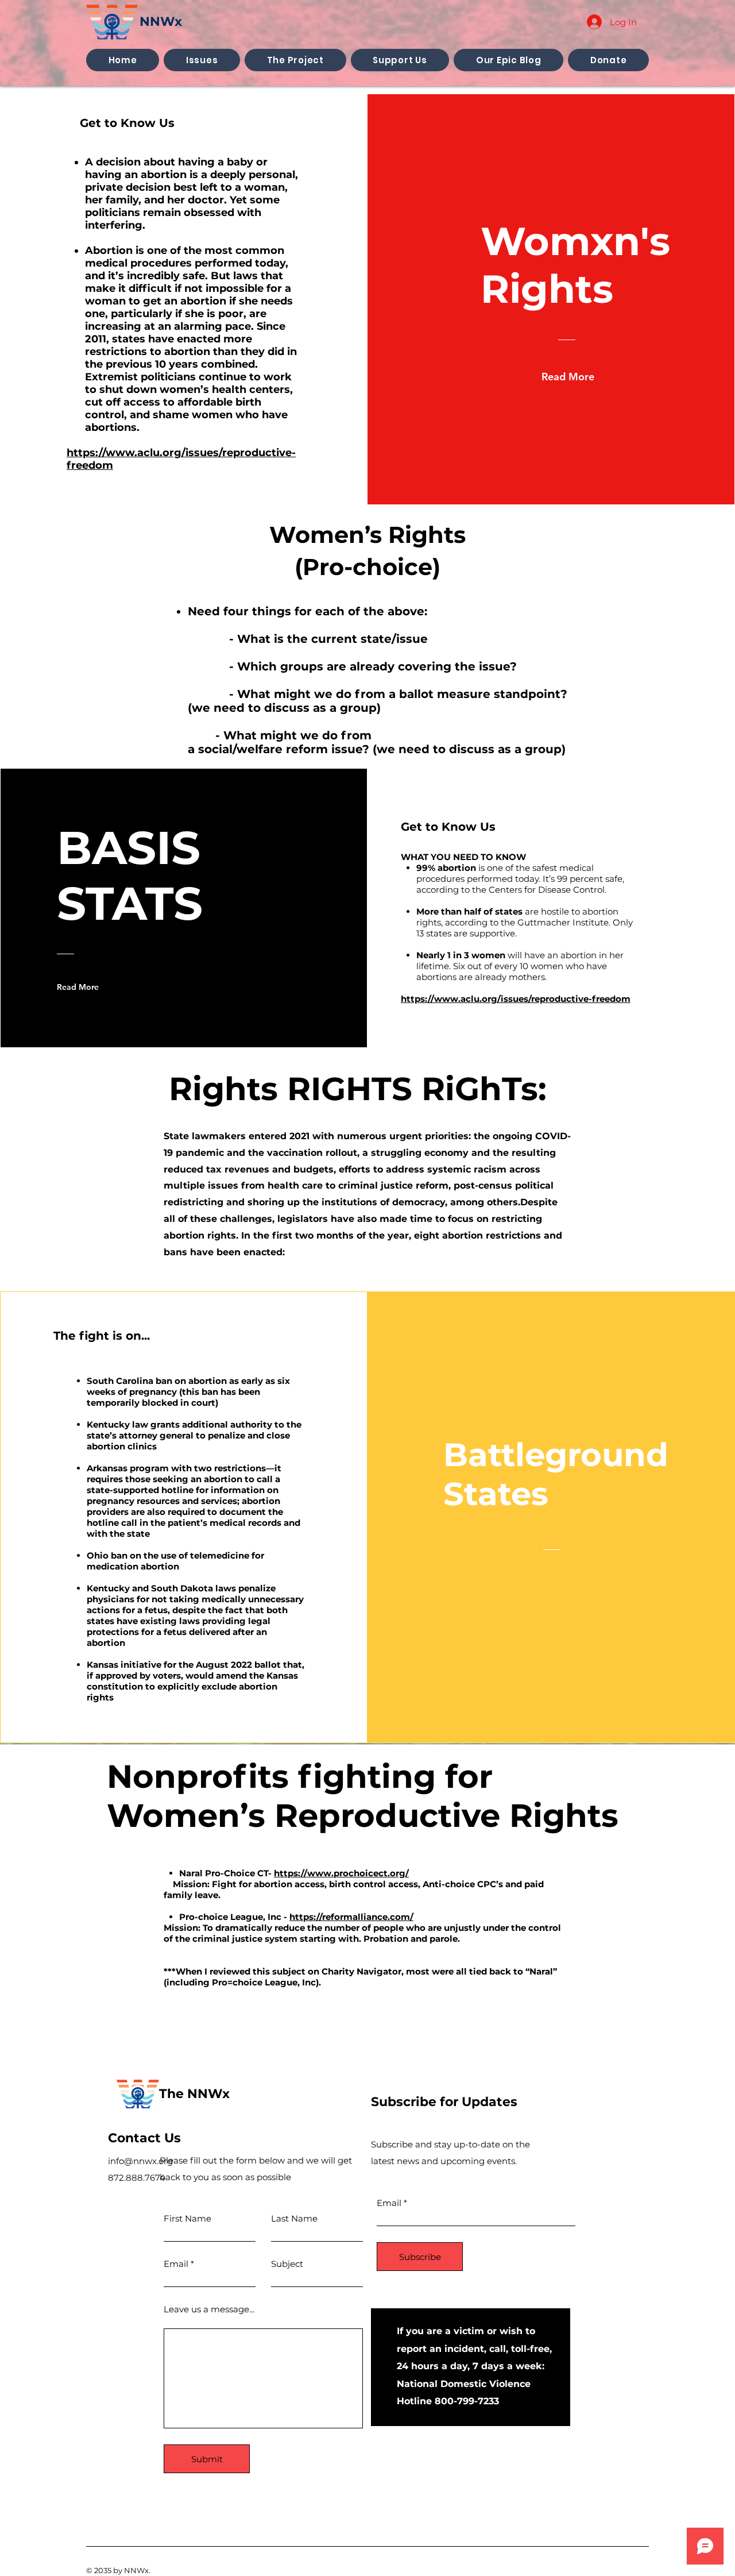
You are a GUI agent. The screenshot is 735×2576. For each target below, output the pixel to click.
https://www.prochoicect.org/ (341, 1873)
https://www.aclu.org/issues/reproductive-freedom (516, 999)
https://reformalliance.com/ (351, 1917)
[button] (202, 60)
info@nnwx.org (140, 2161)
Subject (287, 2264)
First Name (187, 2218)
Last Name (294, 2218)
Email (176, 2264)
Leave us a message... (209, 2309)
